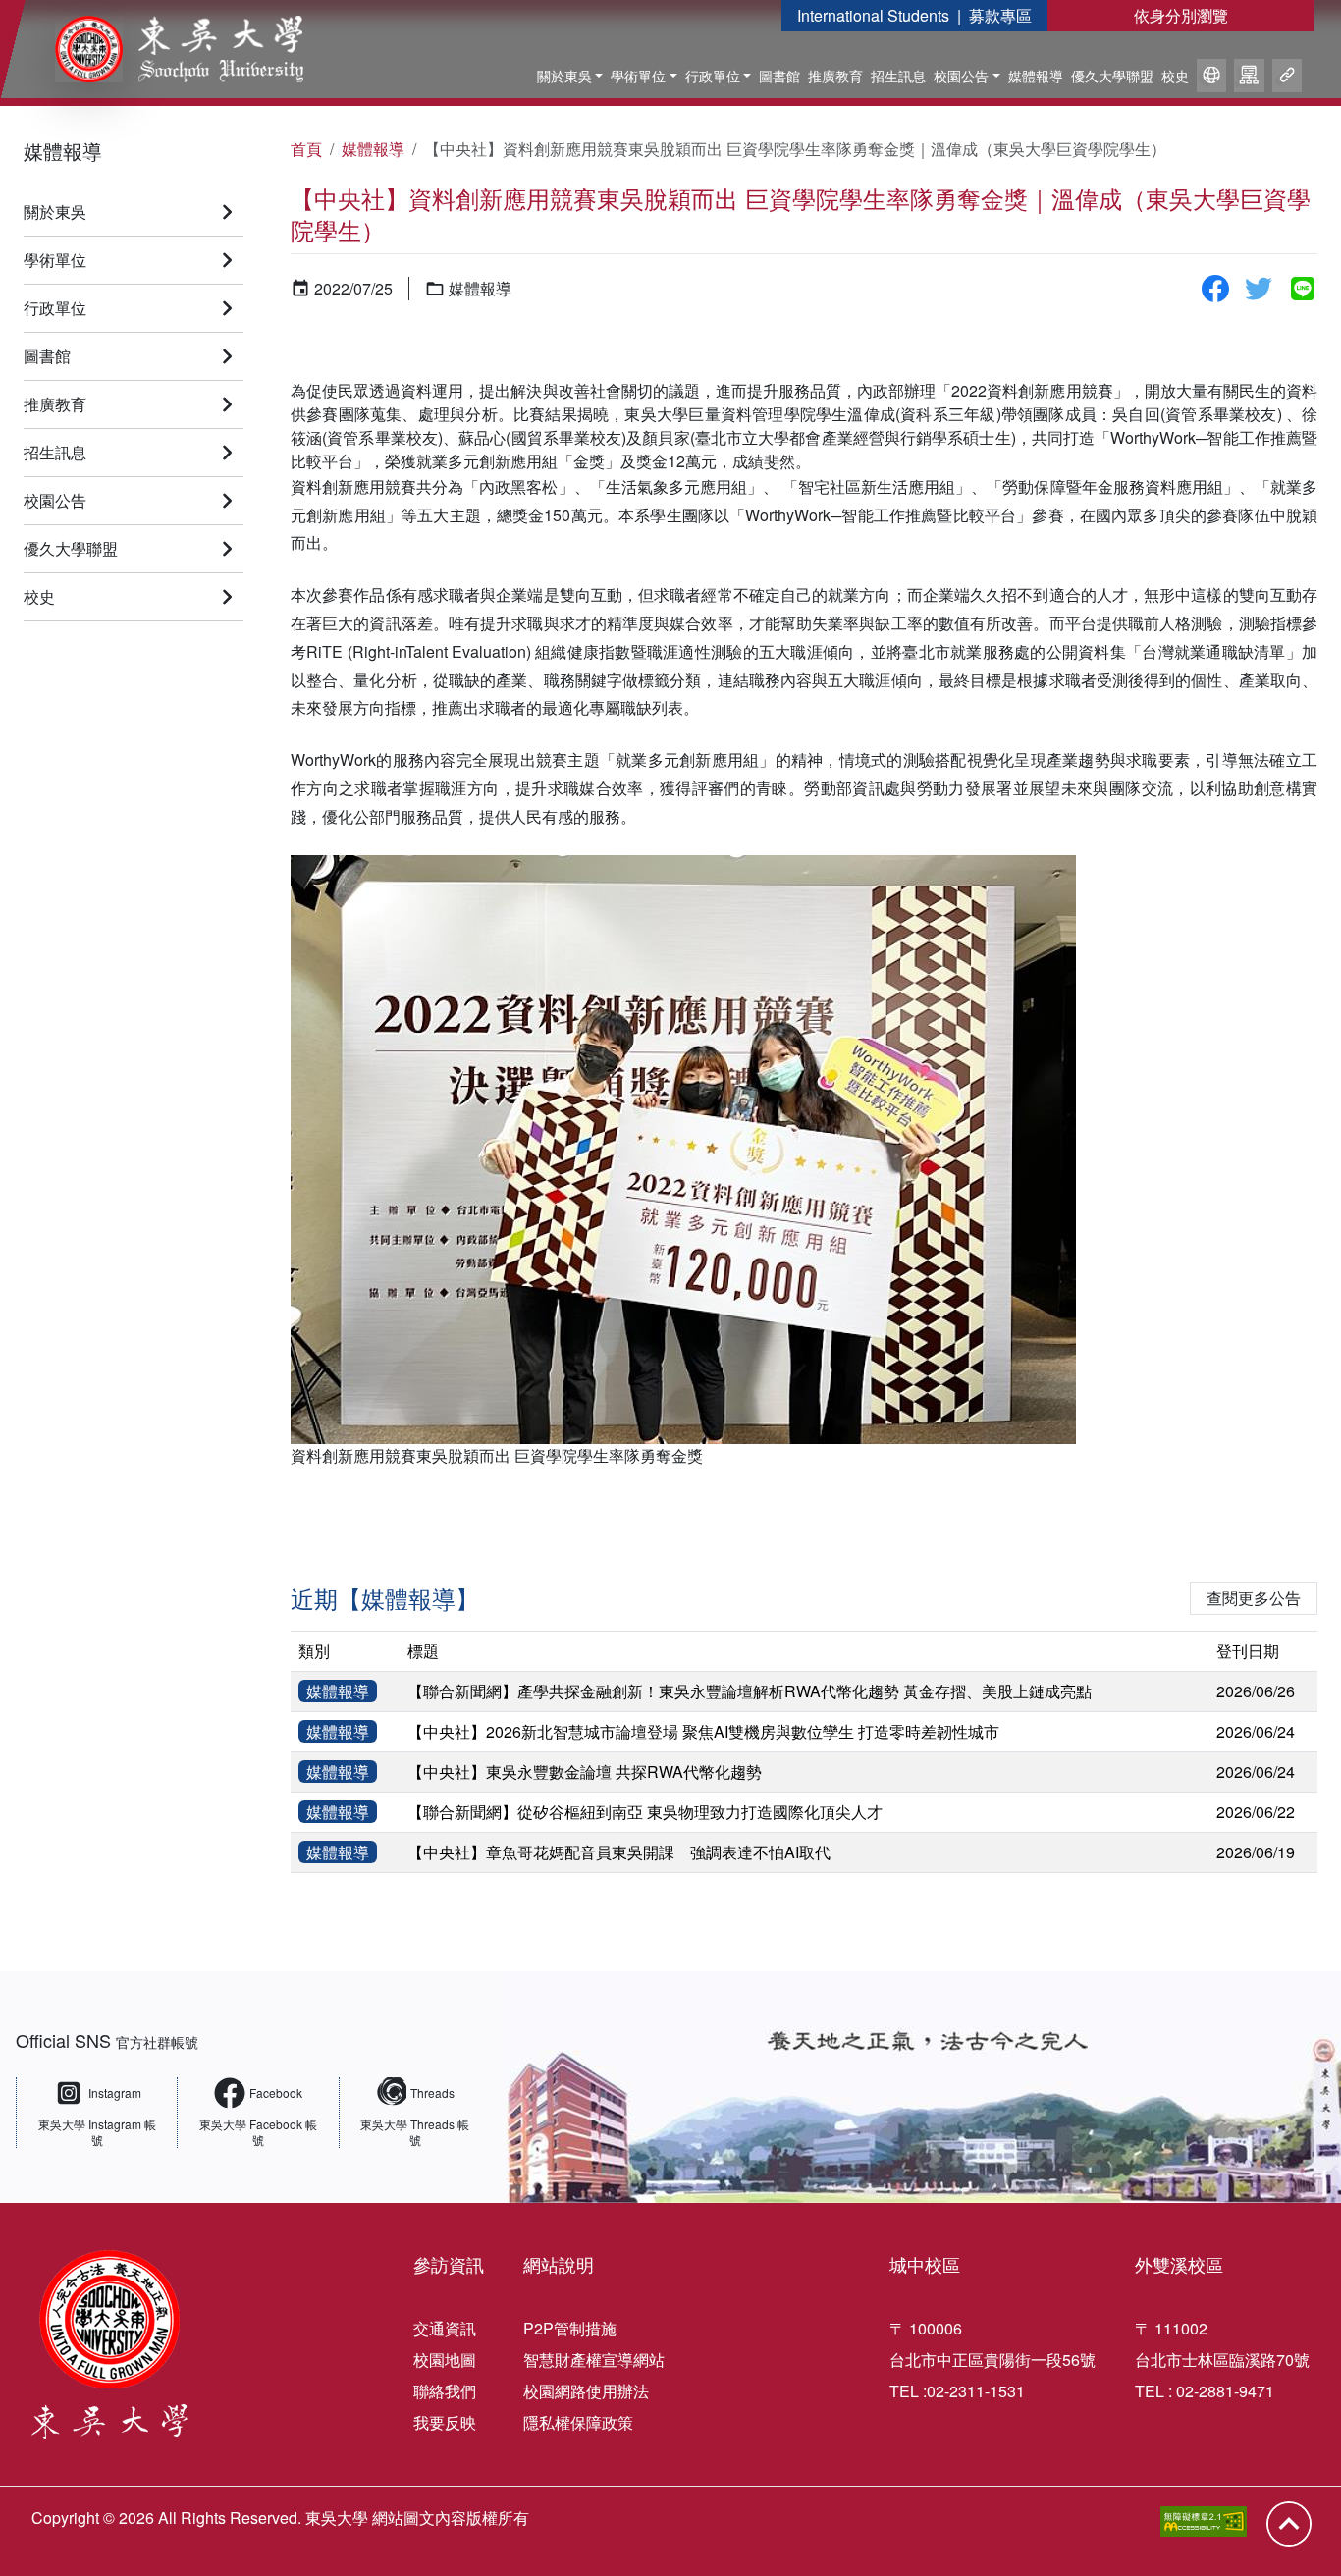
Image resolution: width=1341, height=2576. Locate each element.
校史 (1175, 76)
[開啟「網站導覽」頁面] (1249, 79)
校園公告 (961, 76)
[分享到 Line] (1303, 289)
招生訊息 (898, 76)
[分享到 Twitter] (1259, 289)
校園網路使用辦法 (586, 2391)
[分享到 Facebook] (1215, 289)
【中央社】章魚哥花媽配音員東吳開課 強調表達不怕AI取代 (619, 1852)
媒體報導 (1036, 76)
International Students (873, 15)
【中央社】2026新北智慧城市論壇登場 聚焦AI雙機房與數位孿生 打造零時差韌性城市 (703, 1731)
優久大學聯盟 (1112, 76)
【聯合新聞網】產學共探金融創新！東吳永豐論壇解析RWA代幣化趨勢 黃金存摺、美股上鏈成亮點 (750, 1691)
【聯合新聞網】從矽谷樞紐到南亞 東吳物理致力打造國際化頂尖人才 (645, 1812)
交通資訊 (445, 2328)
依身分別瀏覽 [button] (1181, 15)
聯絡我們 (445, 2391)
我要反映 (445, 2422)
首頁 (306, 149)
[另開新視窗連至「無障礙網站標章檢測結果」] (1204, 2522)
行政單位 (713, 76)
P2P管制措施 (570, 2328)
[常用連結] (1287, 79)
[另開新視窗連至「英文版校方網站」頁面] (1211, 79)
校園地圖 (445, 2360)
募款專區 (1000, 15)
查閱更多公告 (1254, 1598)
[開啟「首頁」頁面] (165, 49)
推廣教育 (835, 76)
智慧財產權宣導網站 (594, 2360)
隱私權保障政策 (578, 2422)
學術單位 (638, 76)
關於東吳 (564, 76)
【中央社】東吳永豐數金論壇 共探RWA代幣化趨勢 (585, 1771)
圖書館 (779, 76)
